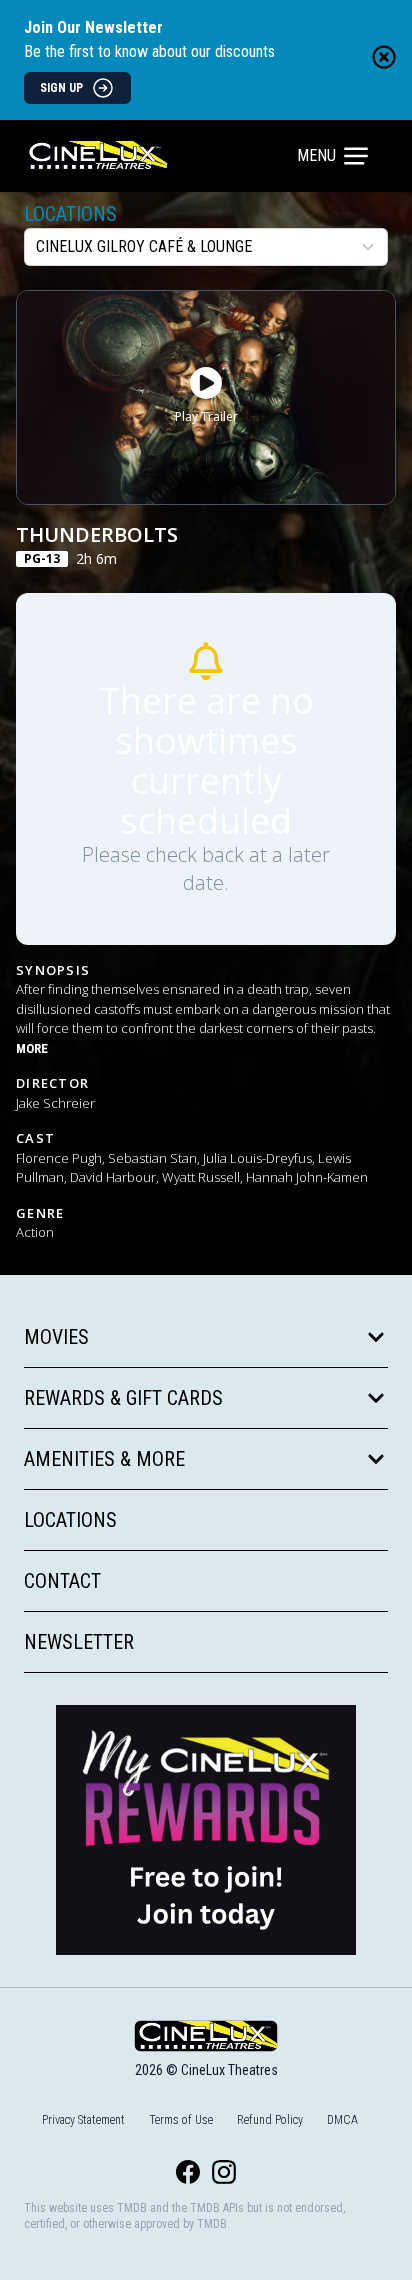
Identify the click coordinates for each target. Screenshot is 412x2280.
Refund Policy (270, 2120)
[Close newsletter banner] (384, 57)
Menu (316, 155)
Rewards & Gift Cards (123, 1398)
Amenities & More (104, 1459)
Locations (70, 214)
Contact (62, 1581)
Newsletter (79, 1642)
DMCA (342, 2120)
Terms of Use (181, 2120)
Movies (56, 1337)
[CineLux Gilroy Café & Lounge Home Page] (162, 156)
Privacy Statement (83, 2120)
